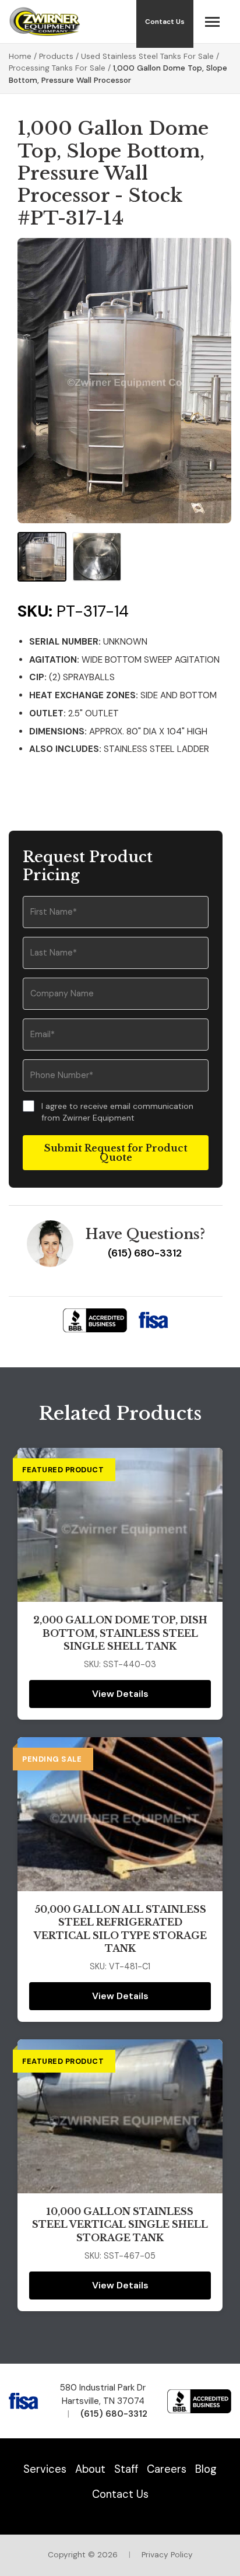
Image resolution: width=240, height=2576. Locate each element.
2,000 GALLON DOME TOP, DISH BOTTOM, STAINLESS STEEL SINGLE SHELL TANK (120, 1633)
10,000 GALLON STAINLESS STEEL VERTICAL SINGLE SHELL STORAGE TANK (120, 2225)
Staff (126, 2469)
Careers (167, 2469)
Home (20, 56)
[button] (42, 556)
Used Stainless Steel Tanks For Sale (147, 56)
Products (56, 56)
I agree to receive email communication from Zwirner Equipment (117, 1112)
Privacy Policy (167, 2555)
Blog (206, 2469)
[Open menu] (212, 22)
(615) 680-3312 (145, 1253)
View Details (120, 1694)
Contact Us (120, 2494)
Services (45, 2469)
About (90, 2469)
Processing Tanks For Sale (57, 68)
